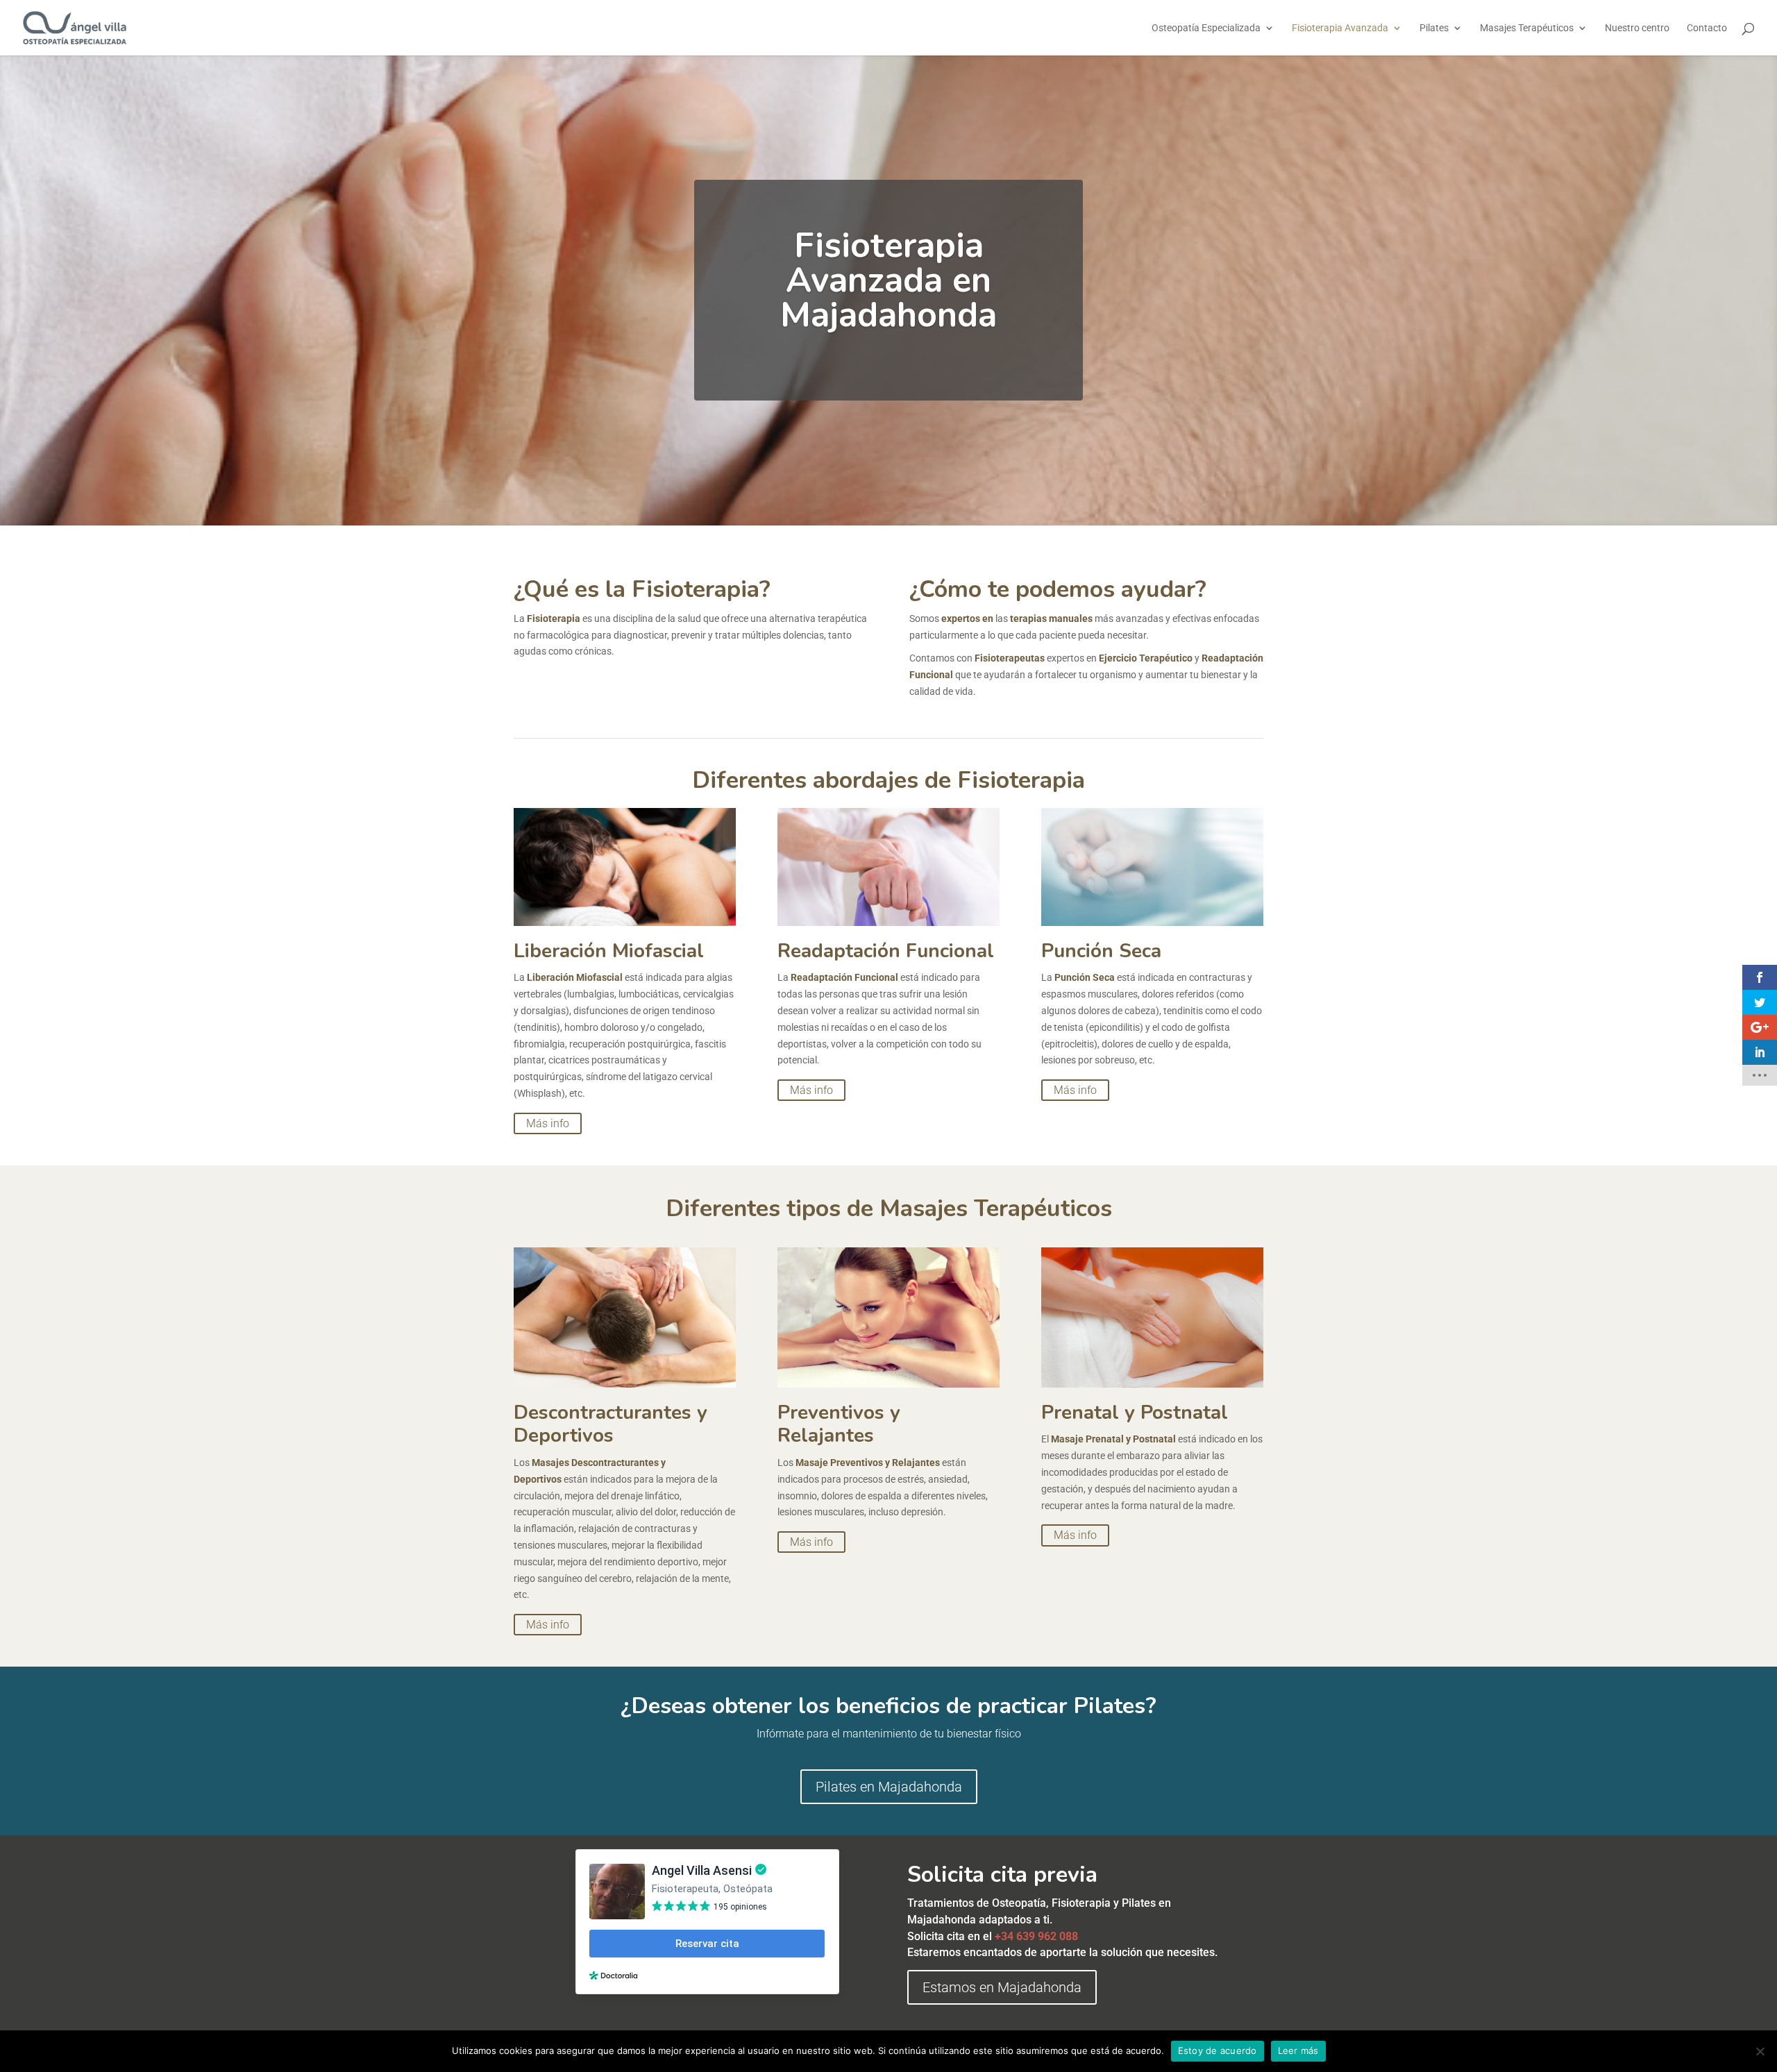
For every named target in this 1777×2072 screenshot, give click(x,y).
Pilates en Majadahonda (889, 1787)
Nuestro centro (1637, 28)
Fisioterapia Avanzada (1340, 28)
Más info (548, 1123)
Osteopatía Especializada (1206, 28)
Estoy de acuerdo (1218, 2050)
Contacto (1707, 28)
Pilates (1434, 28)
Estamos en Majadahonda (1002, 1987)
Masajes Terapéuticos (1527, 28)
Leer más (1298, 2050)
